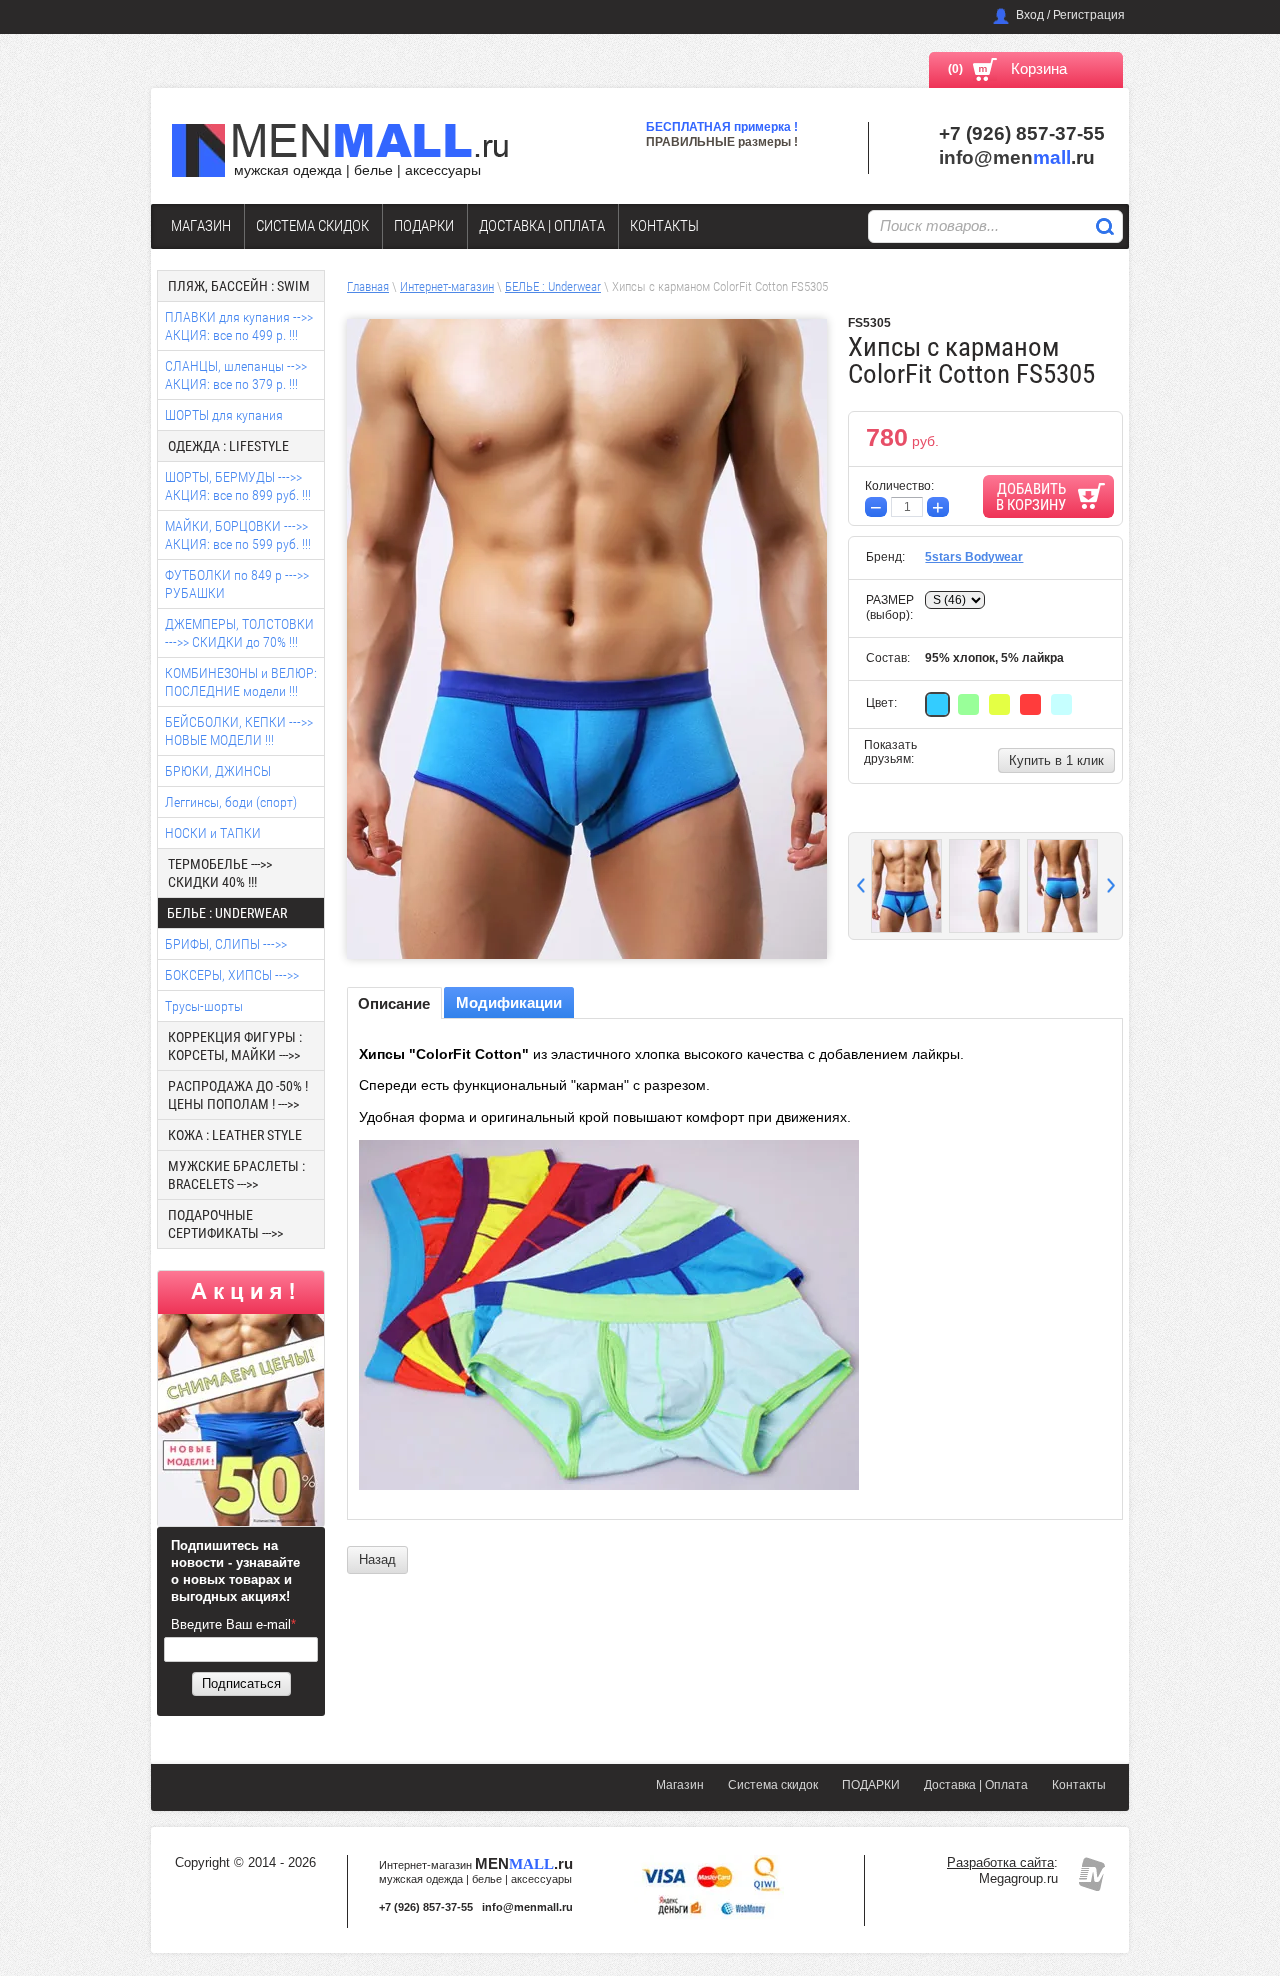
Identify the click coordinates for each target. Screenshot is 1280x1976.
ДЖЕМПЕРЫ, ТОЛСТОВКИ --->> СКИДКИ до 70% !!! (239, 633)
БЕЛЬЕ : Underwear (553, 286)
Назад (377, 1559)
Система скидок (312, 226)
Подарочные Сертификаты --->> (225, 1224)
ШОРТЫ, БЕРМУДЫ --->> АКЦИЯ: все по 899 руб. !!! (238, 486)
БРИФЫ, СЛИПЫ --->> (226, 944)
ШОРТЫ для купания (224, 415)
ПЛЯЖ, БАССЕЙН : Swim (239, 286)
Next (1111, 885)
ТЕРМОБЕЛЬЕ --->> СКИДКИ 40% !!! (220, 873)
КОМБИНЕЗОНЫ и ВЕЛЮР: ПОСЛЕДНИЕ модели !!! (241, 682)
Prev (861, 885)
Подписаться (241, 1683)
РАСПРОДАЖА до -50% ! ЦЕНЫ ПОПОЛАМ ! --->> (238, 1095)
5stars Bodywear (974, 557)
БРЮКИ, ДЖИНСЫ (218, 771)
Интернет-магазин (447, 286)
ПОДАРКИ (424, 226)
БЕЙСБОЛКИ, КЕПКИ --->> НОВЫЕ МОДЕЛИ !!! (239, 731)
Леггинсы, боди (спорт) (231, 802)
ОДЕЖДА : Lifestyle (228, 446)
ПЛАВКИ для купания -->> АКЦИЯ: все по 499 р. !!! (239, 326)
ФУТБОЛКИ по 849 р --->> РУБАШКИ (237, 584)
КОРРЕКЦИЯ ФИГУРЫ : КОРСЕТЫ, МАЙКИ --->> (235, 1046)
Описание (394, 1003)
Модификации (509, 1002)
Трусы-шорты (204, 1006)
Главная (368, 286)
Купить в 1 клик (1056, 760)
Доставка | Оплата (542, 226)
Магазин (201, 226)
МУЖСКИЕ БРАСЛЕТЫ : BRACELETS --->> (236, 1175)
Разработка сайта (1000, 1862)
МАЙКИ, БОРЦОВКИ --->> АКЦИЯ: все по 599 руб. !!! (238, 535)
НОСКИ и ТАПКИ (213, 833)
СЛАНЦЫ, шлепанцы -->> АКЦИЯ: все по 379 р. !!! (236, 375)
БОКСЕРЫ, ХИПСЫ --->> (232, 975)
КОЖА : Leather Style (235, 1135)
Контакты (664, 226)
